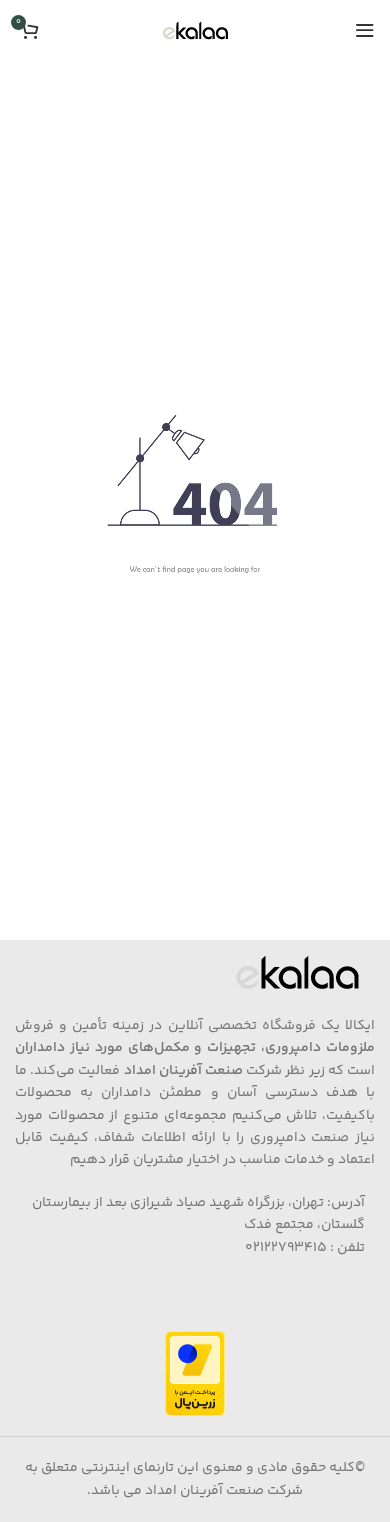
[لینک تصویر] (297, 973)
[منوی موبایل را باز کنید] (365, 30)
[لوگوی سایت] (195, 30)
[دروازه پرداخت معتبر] (195, 1374)
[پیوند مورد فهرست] (195, 1225)
